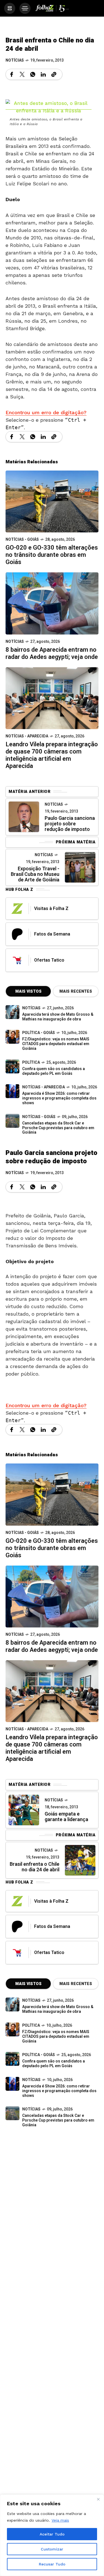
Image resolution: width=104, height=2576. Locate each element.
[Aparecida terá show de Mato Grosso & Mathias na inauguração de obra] (12, 1012)
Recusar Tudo (52, 2564)
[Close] (98, 2499)
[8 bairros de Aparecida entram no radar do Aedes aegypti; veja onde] (52, 603)
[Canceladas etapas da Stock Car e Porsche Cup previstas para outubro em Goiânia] (12, 1121)
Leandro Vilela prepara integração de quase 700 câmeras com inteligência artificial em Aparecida (52, 755)
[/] (10, 8)
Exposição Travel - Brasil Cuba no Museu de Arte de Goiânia (35, 874)
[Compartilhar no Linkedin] (43, 74)
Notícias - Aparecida (27, 736)
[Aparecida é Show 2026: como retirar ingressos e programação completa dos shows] (12, 2084)
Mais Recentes (76, 991)
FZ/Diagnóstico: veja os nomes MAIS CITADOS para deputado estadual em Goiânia (56, 1044)
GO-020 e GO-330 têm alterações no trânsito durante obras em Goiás (52, 555)
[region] (52, 2535)
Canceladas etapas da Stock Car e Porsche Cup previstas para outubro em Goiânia (58, 1128)
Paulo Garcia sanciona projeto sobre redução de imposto (70, 824)
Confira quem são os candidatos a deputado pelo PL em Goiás (54, 1071)
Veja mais (60, 2520)
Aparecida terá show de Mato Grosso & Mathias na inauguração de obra (58, 1017)
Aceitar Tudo (52, 2534)
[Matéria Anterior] (24, 817)
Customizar (52, 2549)
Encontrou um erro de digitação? (46, 412)
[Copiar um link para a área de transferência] (54, 74)
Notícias (15, 60)
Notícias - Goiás (22, 539)
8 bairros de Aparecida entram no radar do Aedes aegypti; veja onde (52, 653)
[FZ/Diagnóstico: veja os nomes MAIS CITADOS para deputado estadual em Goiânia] (12, 2029)
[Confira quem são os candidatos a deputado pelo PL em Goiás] (12, 1066)
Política (31, 1062)
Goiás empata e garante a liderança (66, 1817)
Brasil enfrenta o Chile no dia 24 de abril (35, 1867)
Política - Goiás (39, 1033)
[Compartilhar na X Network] (22, 74)
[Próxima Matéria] (80, 867)
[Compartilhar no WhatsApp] (33, 74)
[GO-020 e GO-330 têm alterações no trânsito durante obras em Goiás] (52, 501)
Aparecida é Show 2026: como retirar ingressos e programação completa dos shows (59, 1098)
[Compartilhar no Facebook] (12, 74)
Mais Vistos (28, 991)
